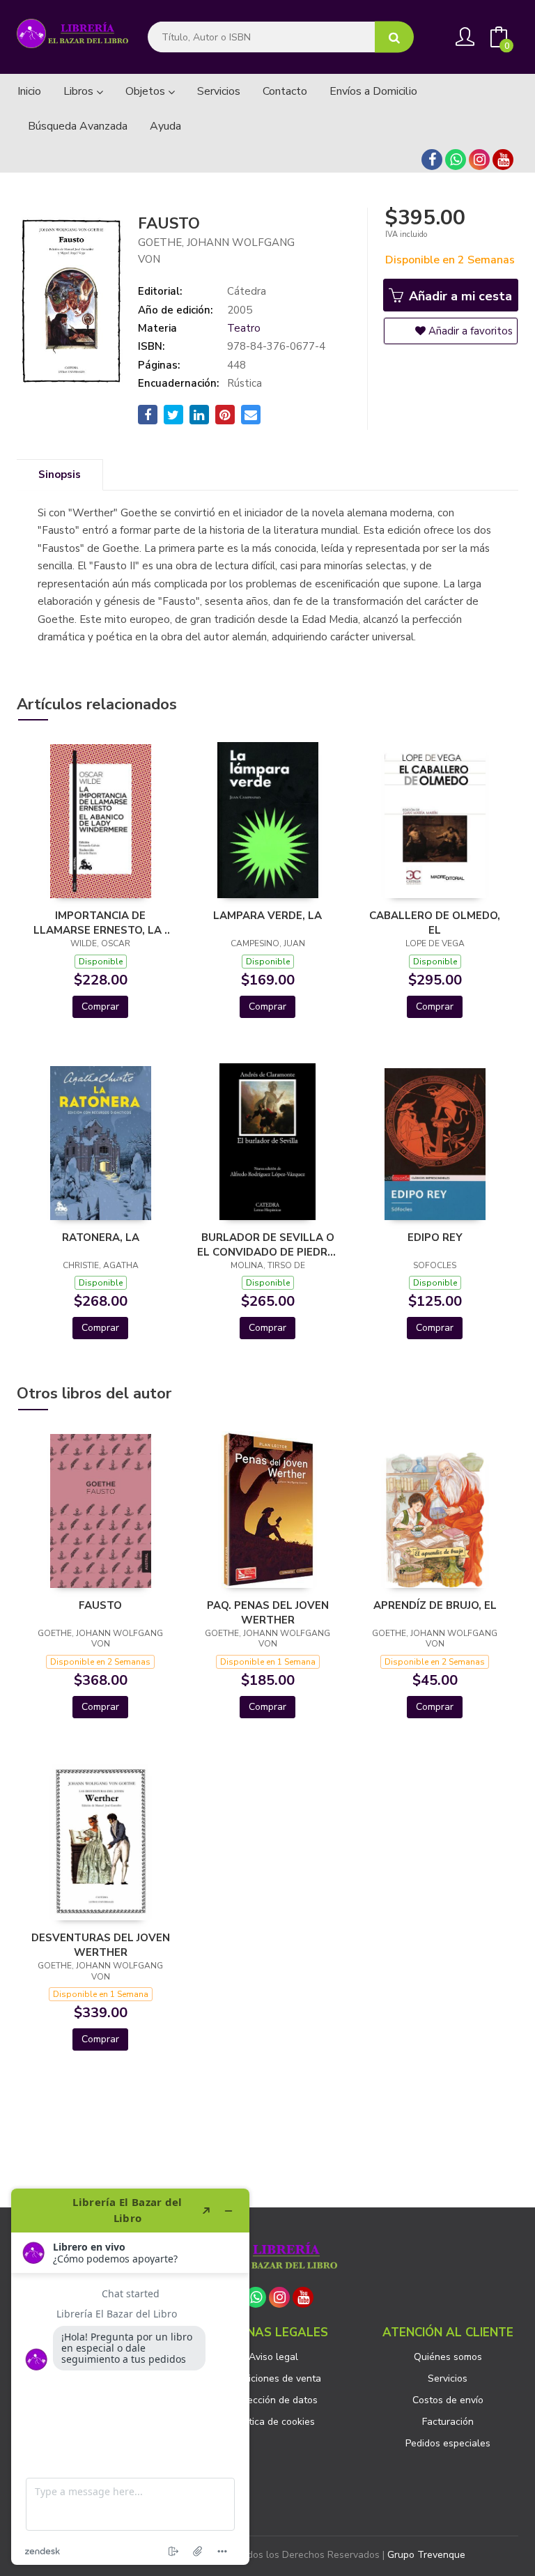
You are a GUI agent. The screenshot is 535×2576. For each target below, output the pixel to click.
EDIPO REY (435, 1237)
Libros (80, 91)
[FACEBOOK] (432, 160)
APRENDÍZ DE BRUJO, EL (435, 1605)
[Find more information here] (130, 2377)
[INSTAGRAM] (479, 160)
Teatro (244, 328)
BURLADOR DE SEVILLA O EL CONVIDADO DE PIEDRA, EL (267, 1244)
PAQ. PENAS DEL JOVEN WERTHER (268, 1612)
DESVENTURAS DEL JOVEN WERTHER (101, 1945)
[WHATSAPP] (456, 160)
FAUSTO (100, 1605)
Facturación (448, 2422)
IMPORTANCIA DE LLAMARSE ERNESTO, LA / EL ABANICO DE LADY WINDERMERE (101, 923)
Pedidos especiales (448, 2443)
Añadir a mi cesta (459, 296)
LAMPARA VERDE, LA (267, 916)
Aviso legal (273, 2357)
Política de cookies (274, 2422)
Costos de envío (448, 2400)
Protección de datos (273, 2400)
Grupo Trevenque (426, 2555)
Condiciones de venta (273, 2378)
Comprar (100, 1007)
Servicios (448, 2378)
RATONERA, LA (101, 1237)
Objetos (147, 91)
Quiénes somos (448, 2357)
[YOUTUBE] (503, 160)
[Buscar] (394, 37)
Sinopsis (60, 475)
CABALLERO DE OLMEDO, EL (435, 923)
